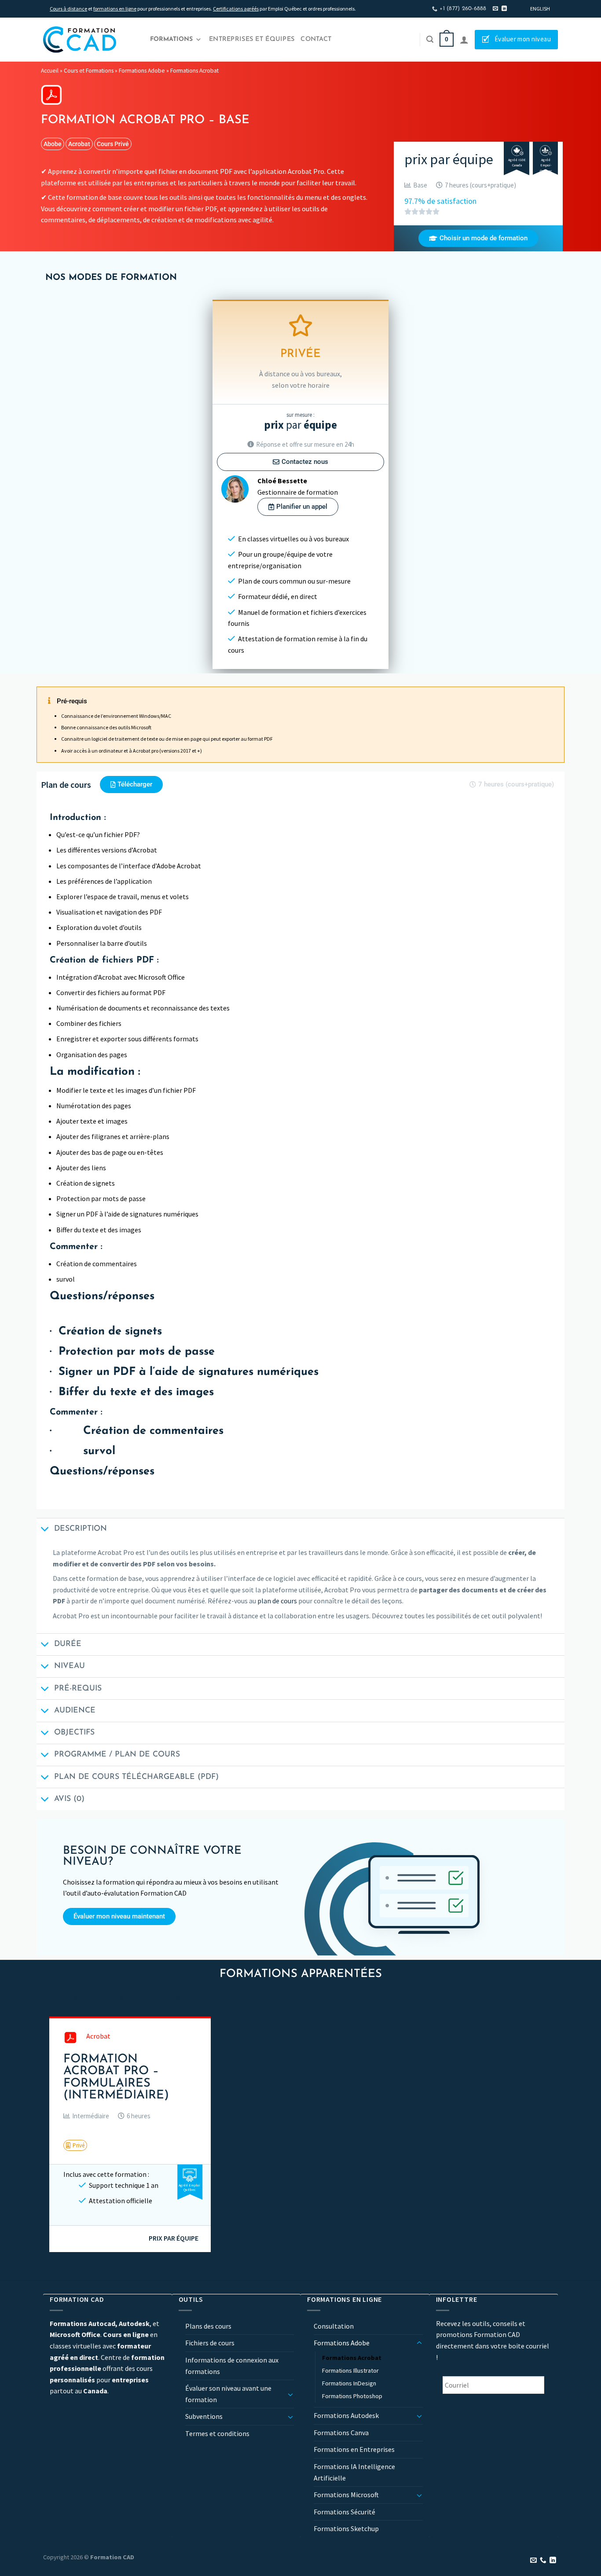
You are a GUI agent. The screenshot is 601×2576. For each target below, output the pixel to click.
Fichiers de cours (210, 2343)
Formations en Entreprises (354, 2449)
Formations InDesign (349, 2383)
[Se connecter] (464, 40)
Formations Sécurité (344, 2512)
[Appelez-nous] (543, 2561)
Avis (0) (69, 1799)
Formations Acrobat (194, 71)
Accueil (50, 71)
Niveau (70, 1666)
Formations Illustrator (350, 2370)
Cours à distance (68, 9)
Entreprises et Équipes (252, 39)
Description (81, 1529)
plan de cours (277, 1601)
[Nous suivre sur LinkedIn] (504, 9)
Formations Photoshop (352, 2396)
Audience (75, 1711)
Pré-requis (78, 1689)
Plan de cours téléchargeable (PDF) (136, 1777)
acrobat (79, 144)
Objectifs (74, 1733)
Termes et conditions (217, 2433)
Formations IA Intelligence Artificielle (354, 2472)
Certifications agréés (236, 9)
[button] (86, 2116)
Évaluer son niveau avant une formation (228, 2394)
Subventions (204, 2416)
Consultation (334, 2326)
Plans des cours (208, 2326)
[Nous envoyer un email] (495, 9)
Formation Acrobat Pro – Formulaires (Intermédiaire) (116, 2078)
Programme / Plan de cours (117, 1755)
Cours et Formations (89, 71)
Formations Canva (341, 2433)
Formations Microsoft (346, 2495)
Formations (171, 39)
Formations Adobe (142, 71)
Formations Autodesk (346, 2415)
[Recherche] (430, 39)
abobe (53, 144)
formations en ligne (115, 9)
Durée (68, 1644)
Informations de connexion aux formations (232, 2366)
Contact (316, 39)
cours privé (113, 144)
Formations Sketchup (346, 2528)
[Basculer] (290, 2394)
